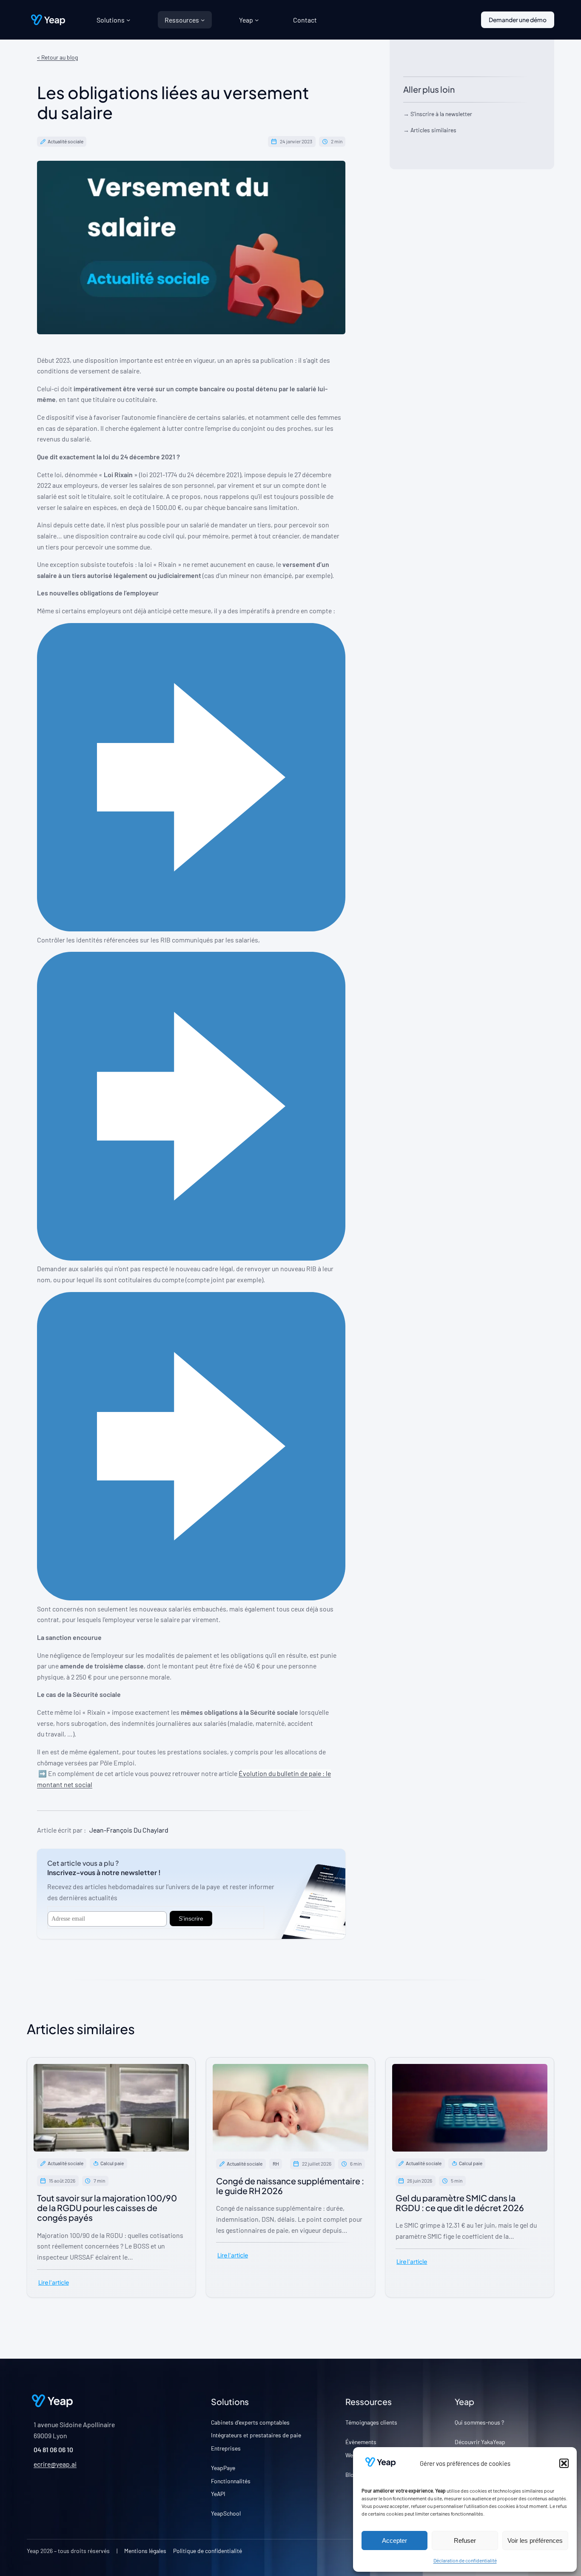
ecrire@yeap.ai (55, 2464)
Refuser (465, 2540)
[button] (564, 2463)
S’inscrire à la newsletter (441, 114)
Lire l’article (54, 2282)
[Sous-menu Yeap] (257, 20)
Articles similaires (433, 130)
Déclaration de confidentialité (465, 2560)
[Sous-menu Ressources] (203, 20)
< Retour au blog (57, 57)
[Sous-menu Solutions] (128, 20)
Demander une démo (518, 20)
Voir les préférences (535, 2540)
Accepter (394, 2540)
